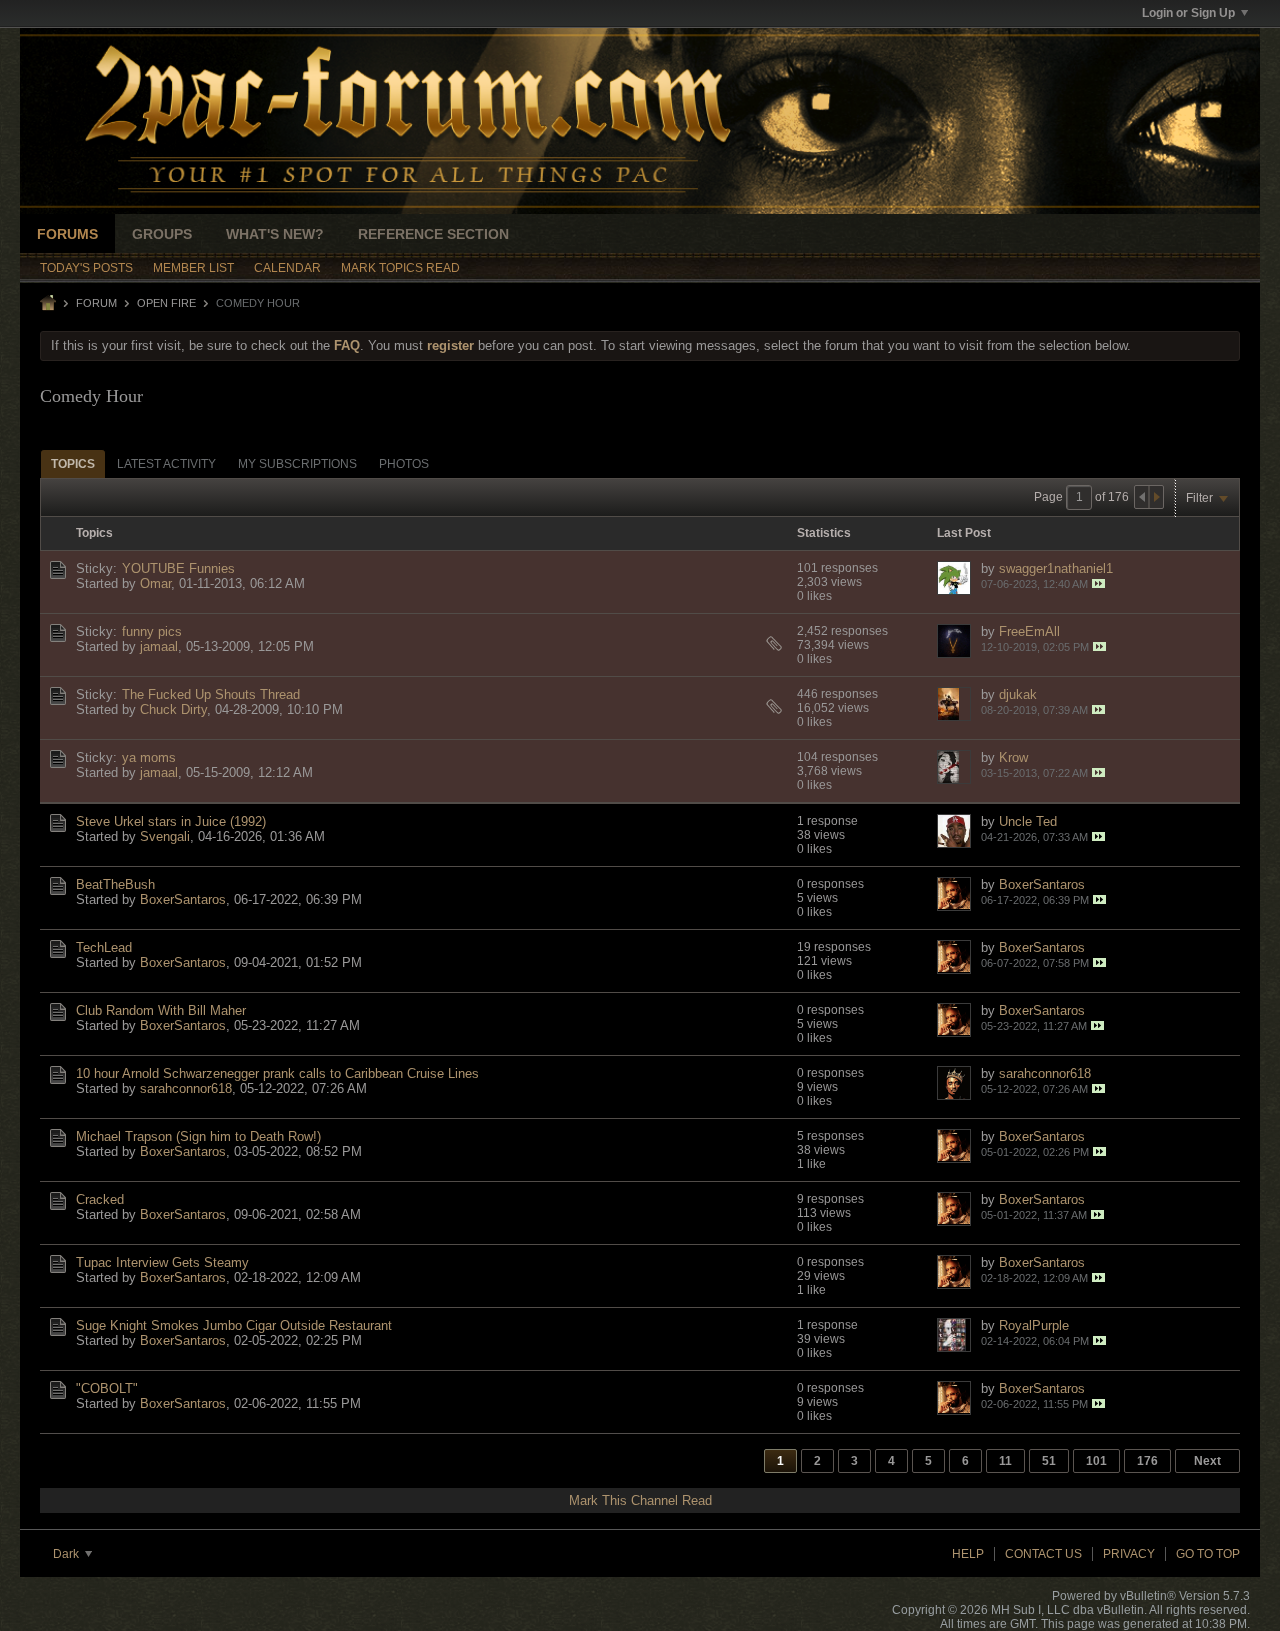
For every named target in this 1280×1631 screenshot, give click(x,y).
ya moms (149, 757)
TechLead (104, 947)
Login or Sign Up (1188, 13)
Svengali (165, 836)
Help (968, 1554)
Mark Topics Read (400, 268)
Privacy (1129, 1554)
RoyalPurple (1034, 1325)
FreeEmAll (1029, 631)
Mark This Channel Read (640, 1500)
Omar (155, 583)
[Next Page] (1156, 497)
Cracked (100, 1199)
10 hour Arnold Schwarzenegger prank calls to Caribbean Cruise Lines (277, 1073)
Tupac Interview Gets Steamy (162, 1262)
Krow (1013, 757)
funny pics (152, 631)
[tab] (73, 463)
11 (1005, 1461)
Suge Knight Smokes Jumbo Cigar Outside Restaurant (234, 1325)
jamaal (159, 646)
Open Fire (166, 303)
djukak (1018, 694)
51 (1049, 1461)
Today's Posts (86, 268)
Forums (67, 234)
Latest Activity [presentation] (166, 464)
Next (1207, 1461)
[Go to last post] (1098, 583)
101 (1096, 1461)
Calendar (287, 268)
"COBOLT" (107, 1388)
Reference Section (433, 234)
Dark (67, 1554)
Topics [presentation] (73, 464)
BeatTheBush (115, 884)
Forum (96, 303)
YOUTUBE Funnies (178, 568)
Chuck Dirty (173, 709)
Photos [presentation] (404, 464)
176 (1147, 1461)
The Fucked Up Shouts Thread (211, 694)
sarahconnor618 (186, 1088)
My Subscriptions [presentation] (297, 464)
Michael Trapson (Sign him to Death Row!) (198, 1136)
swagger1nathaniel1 (1056, 568)
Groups (162, 234)
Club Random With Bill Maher (161, 1010)
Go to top (1208, 1554)
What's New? (275, 234)
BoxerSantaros (183, 899)
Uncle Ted (1028, 821)
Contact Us (1043, 1554)
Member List (193, 268)
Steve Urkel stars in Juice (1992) (171, 821)
